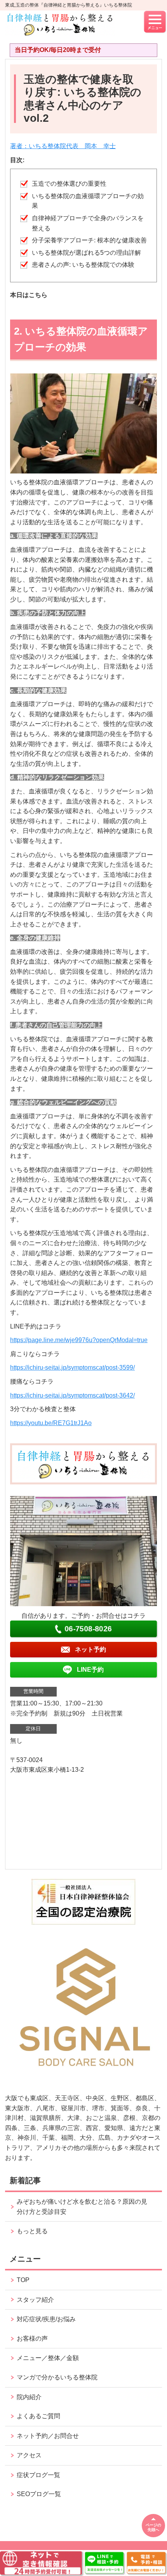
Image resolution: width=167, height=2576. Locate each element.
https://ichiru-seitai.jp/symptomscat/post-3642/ (72, 1395)
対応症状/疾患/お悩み (46, 2319)
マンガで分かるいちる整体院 (57, 2377)
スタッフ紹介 (35, 2300)
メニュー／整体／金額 (48, 2358)
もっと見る (32, 2231)
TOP (23, 2280)
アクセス (29, 2455)
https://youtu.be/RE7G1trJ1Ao (51, 1423)
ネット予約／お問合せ (48, 2436)
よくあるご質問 (38, 2416)
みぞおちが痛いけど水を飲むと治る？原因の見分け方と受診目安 (82, 2207)
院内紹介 (29, 2397)
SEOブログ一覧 (39, 2494)
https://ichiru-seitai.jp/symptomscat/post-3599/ (72, 1367)
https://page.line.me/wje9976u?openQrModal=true (79, 1340)
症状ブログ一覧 (38, 2475)
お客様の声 (32, 2338)
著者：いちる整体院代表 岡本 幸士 (63, 146)
